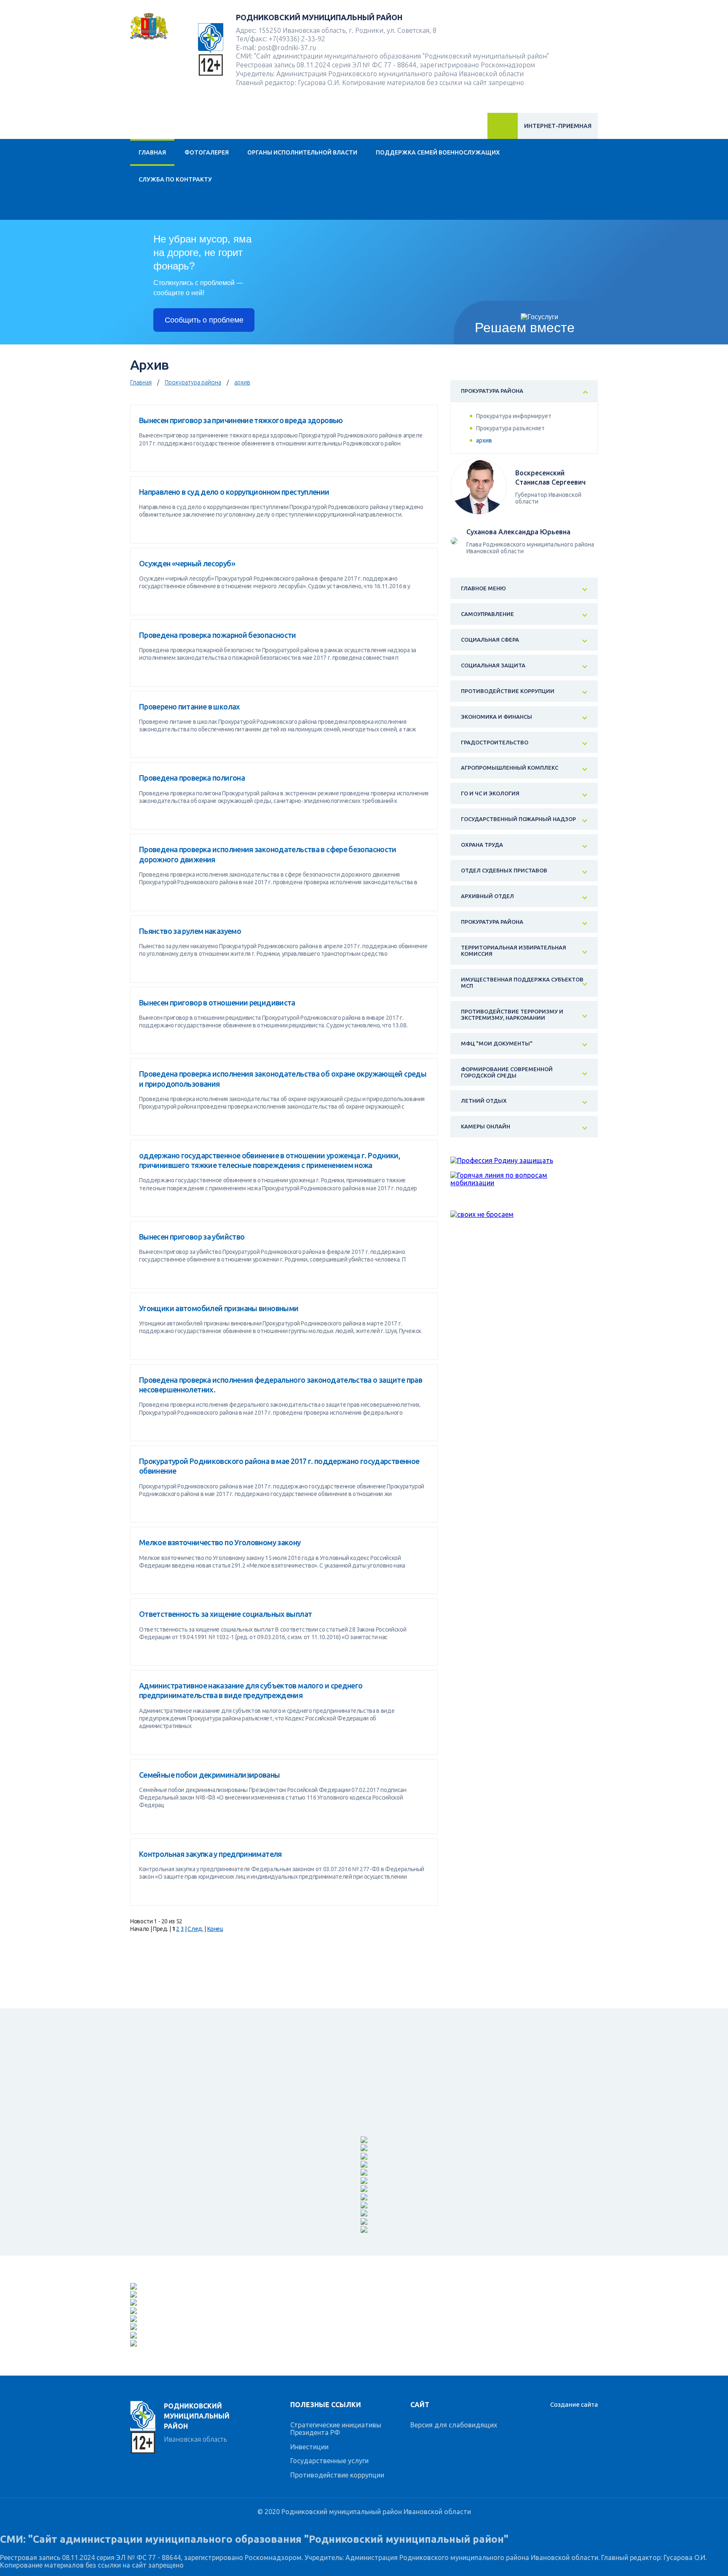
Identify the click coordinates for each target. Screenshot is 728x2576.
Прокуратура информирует (514, 416)
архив (242, 382)
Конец (215, 1929)
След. (195, 1929)
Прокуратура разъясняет (510, 428)
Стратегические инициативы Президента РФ (336, 2429)
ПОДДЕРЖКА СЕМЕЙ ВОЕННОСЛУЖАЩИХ (438, 152)
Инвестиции (309, 2447)
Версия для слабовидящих (454, 2425)
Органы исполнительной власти (302, 152)
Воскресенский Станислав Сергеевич (550, 477)
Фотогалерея (207, 152)
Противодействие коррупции (337, 2475)
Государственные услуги (329, 2461)
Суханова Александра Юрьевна (518, 532)
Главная (152, 152)
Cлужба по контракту (175, 179)
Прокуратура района (193, 382)
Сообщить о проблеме (204, 320)
